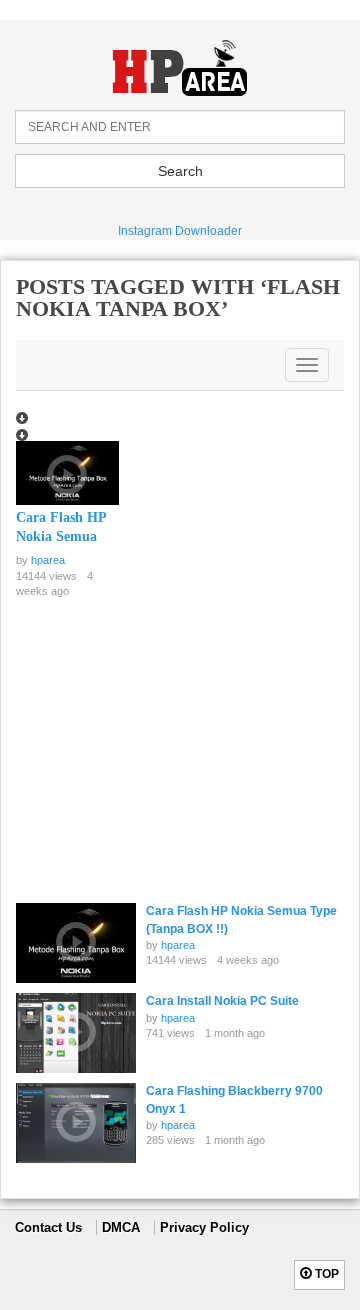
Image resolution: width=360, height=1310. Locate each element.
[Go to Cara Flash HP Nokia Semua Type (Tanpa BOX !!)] (67, 475)
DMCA (121, 1227)
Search (180, 171)
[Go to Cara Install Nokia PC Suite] (76, 1033)
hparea (48, 560)
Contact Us (48, 1227)
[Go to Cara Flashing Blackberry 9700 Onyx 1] (76, 1123)
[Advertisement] (166, 753)
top (325, 1274)
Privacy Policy (204, 1227)
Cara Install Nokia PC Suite (222, 1001)
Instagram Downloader (180, 231)
